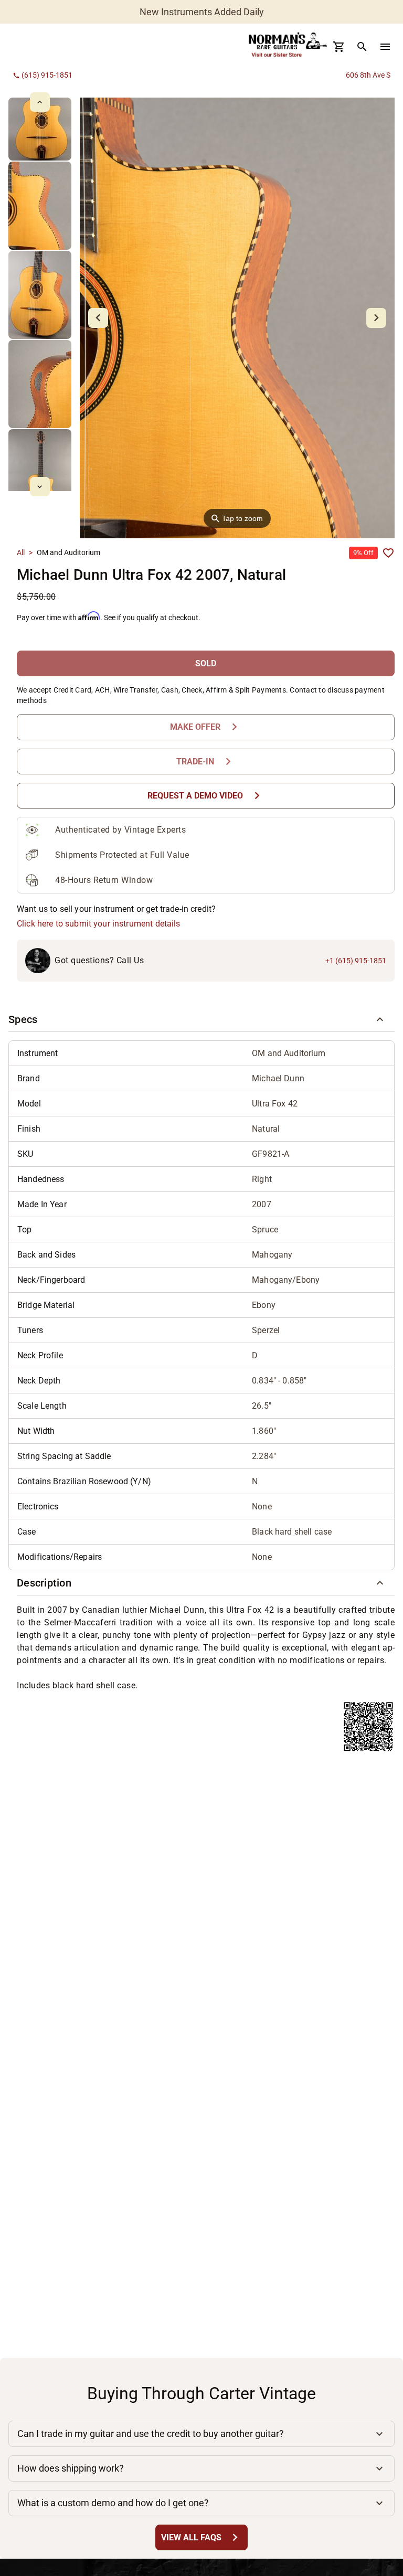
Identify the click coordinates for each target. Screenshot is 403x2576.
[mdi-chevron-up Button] (40, 102)
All (21, 552)
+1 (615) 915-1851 (356, 961)
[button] (201, 1019)
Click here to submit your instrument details (99, 924)
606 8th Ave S (368, 75)
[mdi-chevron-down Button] (40, 487)
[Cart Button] (339, 47)
